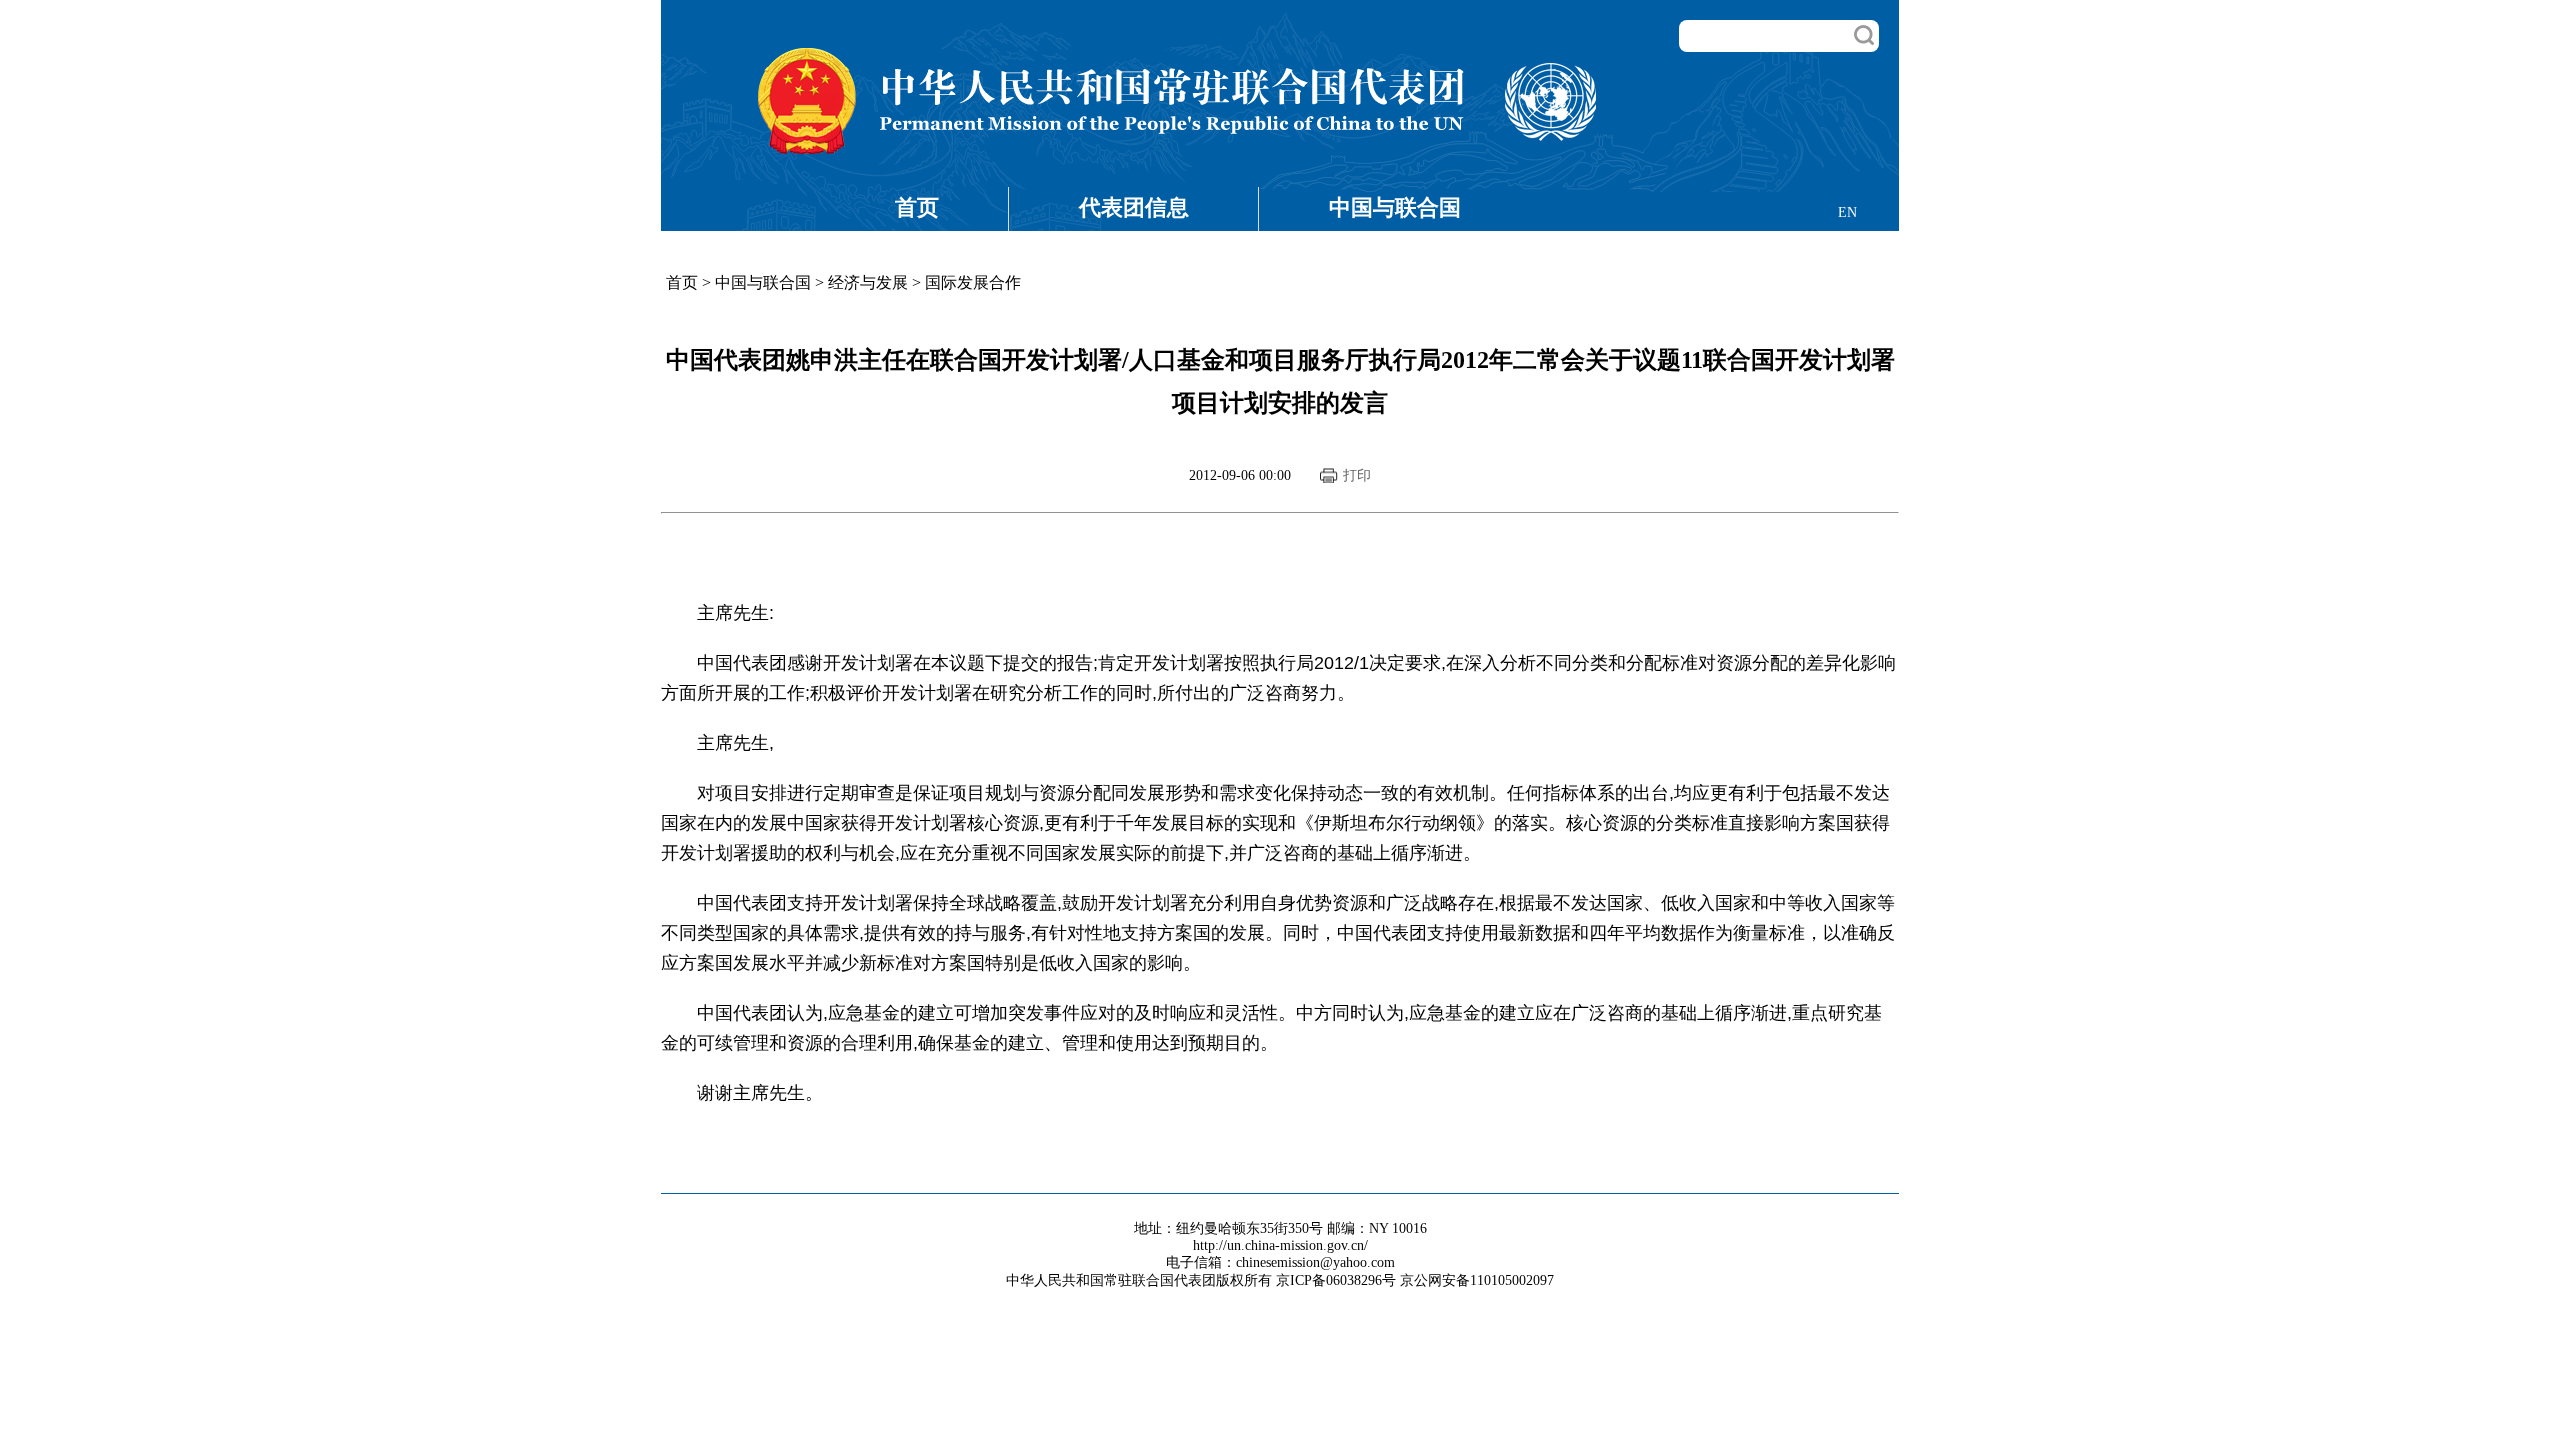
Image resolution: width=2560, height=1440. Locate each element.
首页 (917, 207)
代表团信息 (1134, 207)
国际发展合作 (973, 282)
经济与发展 (868, 282)
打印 (1357, 475)
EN (1847, 212)
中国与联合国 (1395, 207)
